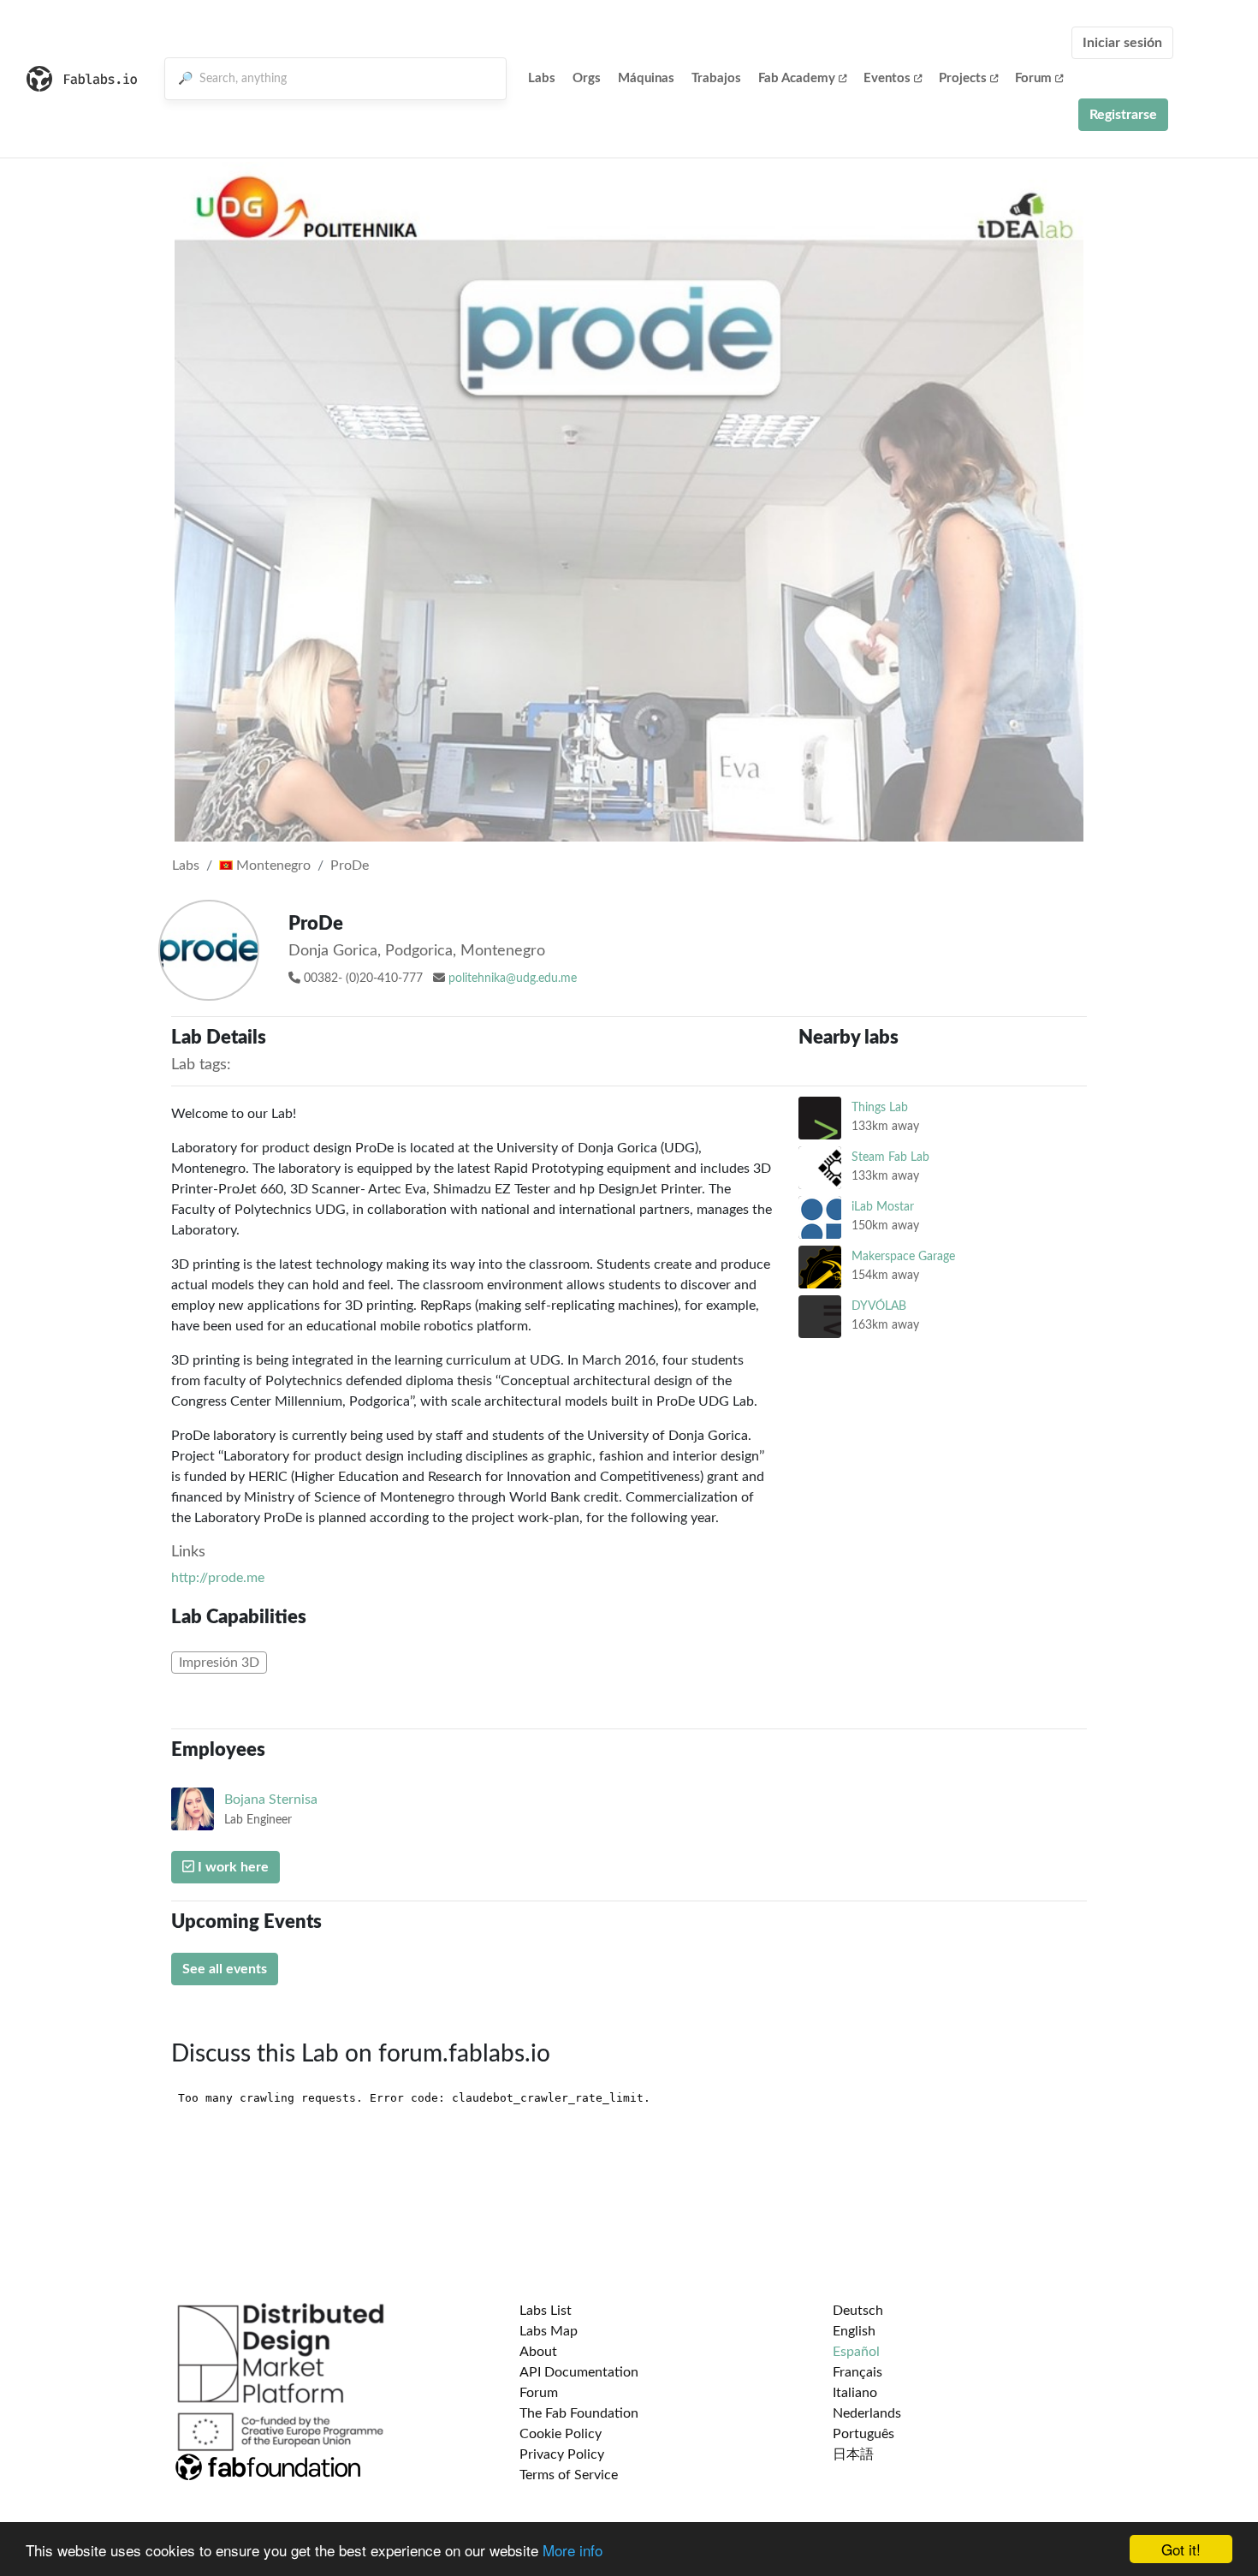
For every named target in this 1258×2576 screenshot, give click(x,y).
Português (863, 2434)
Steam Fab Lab (890, 1157)
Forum (1033, 78)
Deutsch (858, 2311)
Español (856, 2352)
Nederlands (867, 2413)
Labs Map (549, 2331)
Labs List (546, 2311)
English (854, 2331)
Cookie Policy (561, 2434)
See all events (225, 1969)
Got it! (1181, 2549)
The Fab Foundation (579, 2413)
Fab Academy (797, 78)
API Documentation (579, 2372)
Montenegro (272, 866)
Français (857, 2372)
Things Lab (880, 1107)
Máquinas (646, 78)
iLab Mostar (883, 1207)
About (538, 2352)
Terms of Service (569, 2475)
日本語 (853, 2454)
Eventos (887, 78)
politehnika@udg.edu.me (513, 979)
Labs (542, 78)
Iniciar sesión (1122, 43)
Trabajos (716, 78)
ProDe (350, 866)
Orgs (587, 78)
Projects (963, 78)
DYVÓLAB (879, 1306)
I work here (231, 1867)
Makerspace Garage (903, 1256)
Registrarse (1123, 115)
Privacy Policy (562, 2454)
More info (573, 2550)
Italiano (855, 2393)
